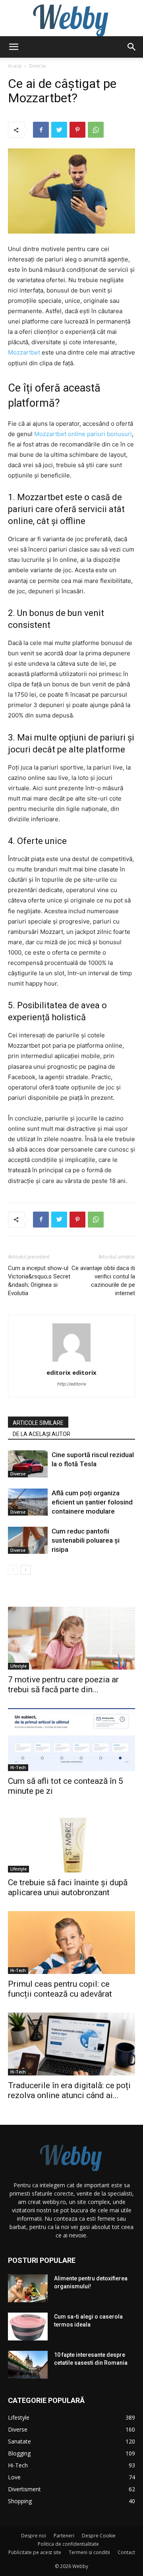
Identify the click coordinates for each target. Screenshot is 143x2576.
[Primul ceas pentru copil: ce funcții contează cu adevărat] (71, 1943)
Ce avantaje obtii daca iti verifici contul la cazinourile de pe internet (103, 1281)
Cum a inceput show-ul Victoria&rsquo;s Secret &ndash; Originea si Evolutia (39, 1281)
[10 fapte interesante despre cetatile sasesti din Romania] (28, 2365)
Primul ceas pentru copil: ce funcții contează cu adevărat (60, 1989)
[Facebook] (41, 130)
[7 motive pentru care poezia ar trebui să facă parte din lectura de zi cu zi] (71, 1638)
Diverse (38, 66)
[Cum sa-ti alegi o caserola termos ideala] (28, 2327)
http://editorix (72, 1384)
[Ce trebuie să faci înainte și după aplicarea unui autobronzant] (71, 1841)
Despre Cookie (99, 2536)
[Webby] (71, 18)
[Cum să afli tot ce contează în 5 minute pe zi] (71, 1740)
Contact (126, 2552)
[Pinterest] (77, 130)
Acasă (15, 66)
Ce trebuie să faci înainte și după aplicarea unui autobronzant (68, 1887)
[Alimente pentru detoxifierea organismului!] (28, 2288)
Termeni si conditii (89, 2552)
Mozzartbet (24, 352)
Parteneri (64, 2536)
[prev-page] (13, 1570)
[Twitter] (59, 130)
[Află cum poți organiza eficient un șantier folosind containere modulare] (28, 1502)
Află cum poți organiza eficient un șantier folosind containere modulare (92, 1502)
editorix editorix (71, 1372)
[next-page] (26, 1570)
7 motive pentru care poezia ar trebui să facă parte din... (63, 1685)
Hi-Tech (18, 1767)
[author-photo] (71, 1361)
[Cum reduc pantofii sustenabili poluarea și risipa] (28, 1540)
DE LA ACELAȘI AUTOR (42, 1434)
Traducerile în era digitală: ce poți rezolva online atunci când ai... (69, 2090)
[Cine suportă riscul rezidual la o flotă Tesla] (28, 1464)
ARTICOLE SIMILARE (38, 1423)
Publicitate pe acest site (35, 2552)
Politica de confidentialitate (68, 2544)
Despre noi (34, 2536)
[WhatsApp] (96, 130)
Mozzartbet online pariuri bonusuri (83, 434)
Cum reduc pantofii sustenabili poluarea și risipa (86, 1540)
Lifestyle (18, 1666)
